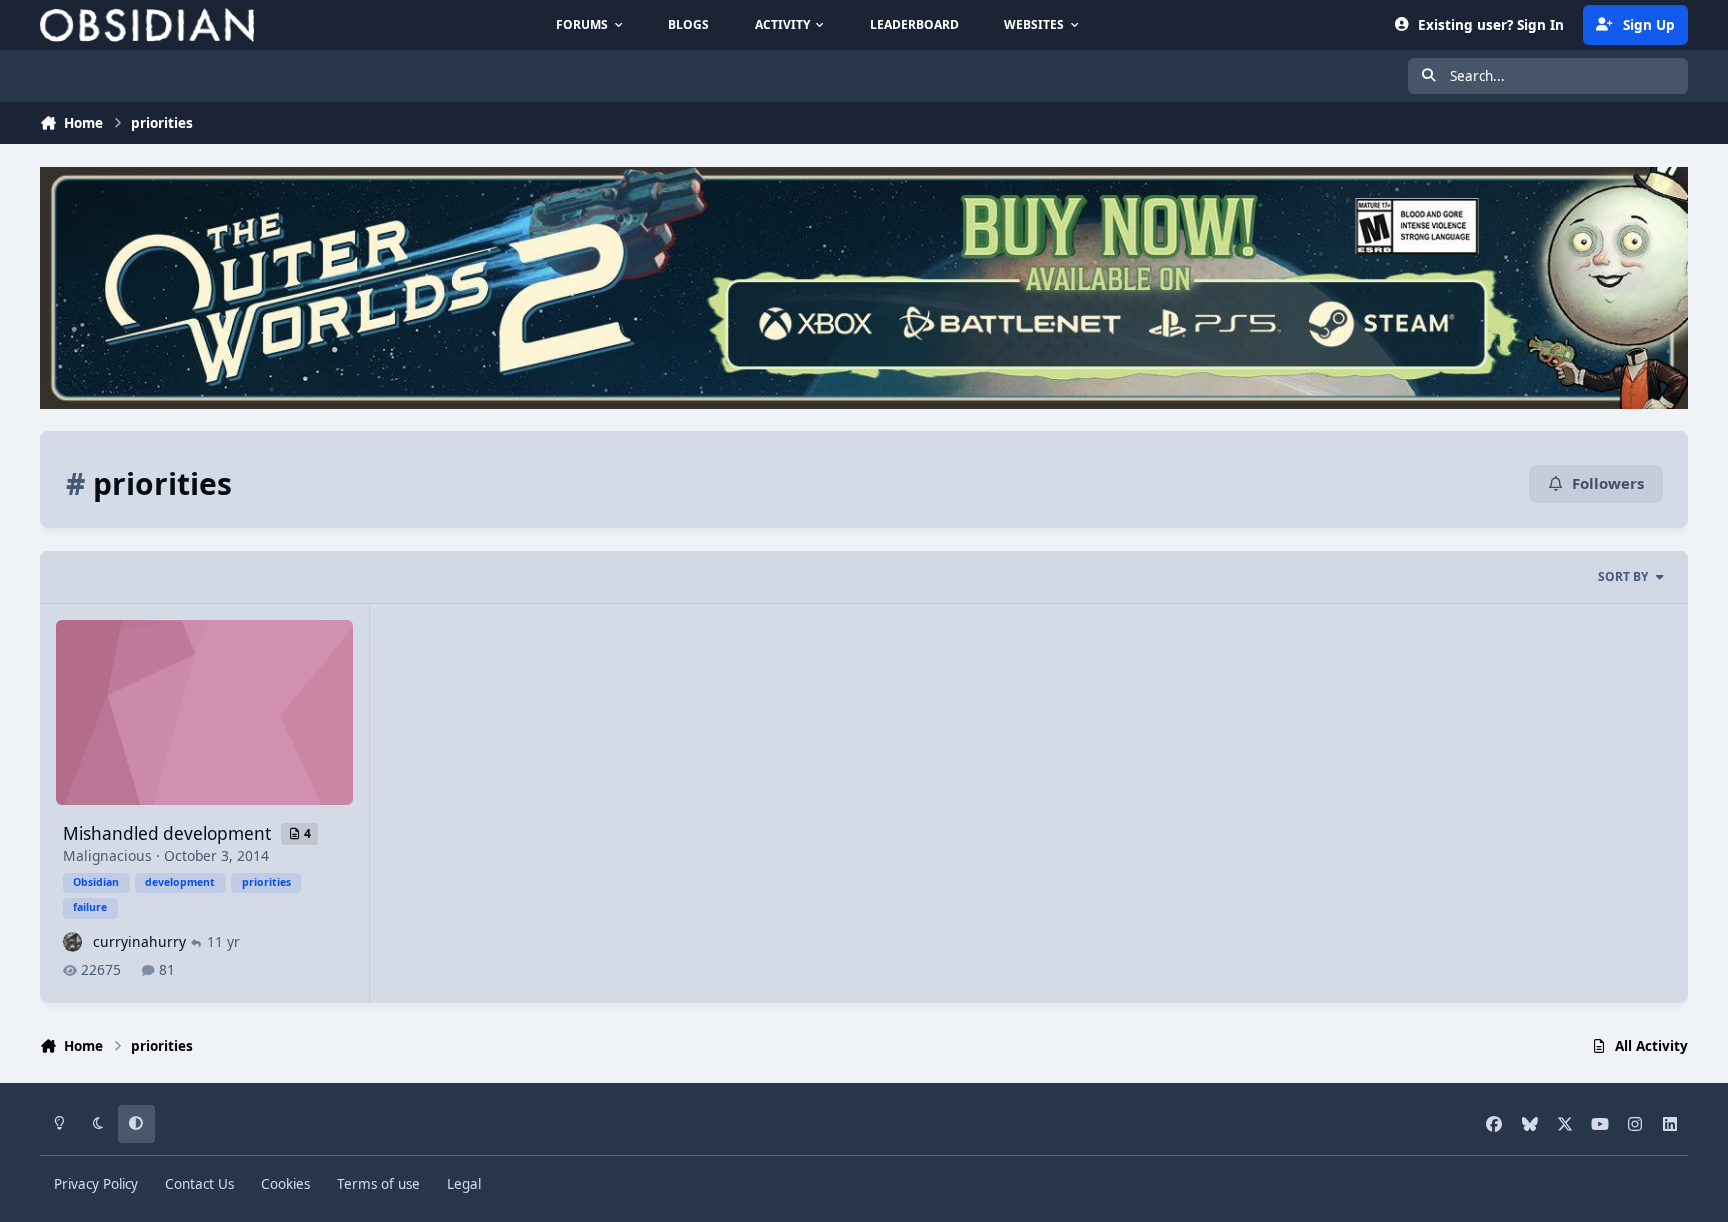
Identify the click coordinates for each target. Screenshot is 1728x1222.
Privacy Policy (96, 1184)
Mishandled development (169, 833)
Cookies (285, 1184)
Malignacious (107, 855)
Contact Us (199, 1184)
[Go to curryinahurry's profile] (72, 941)
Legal (464, 1184)
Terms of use (378, 1184)
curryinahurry (139, 941)
